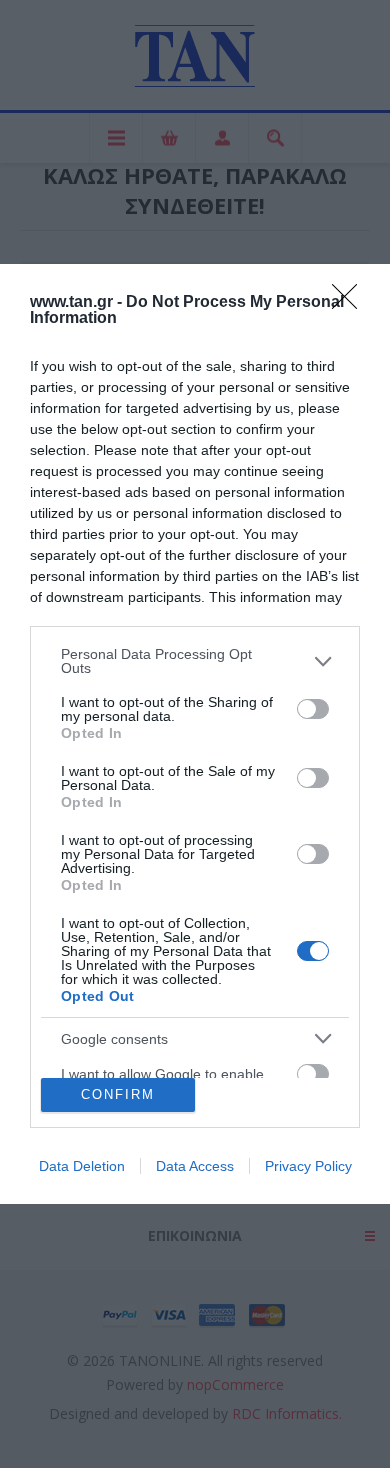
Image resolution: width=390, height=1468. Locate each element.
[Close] (351, 303)
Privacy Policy (308, 1166)
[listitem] (195, 661)
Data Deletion (82, 1166)
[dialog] (195, 733)
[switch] (313, 709)
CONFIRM (118, 1094)
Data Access (195, 1166)
